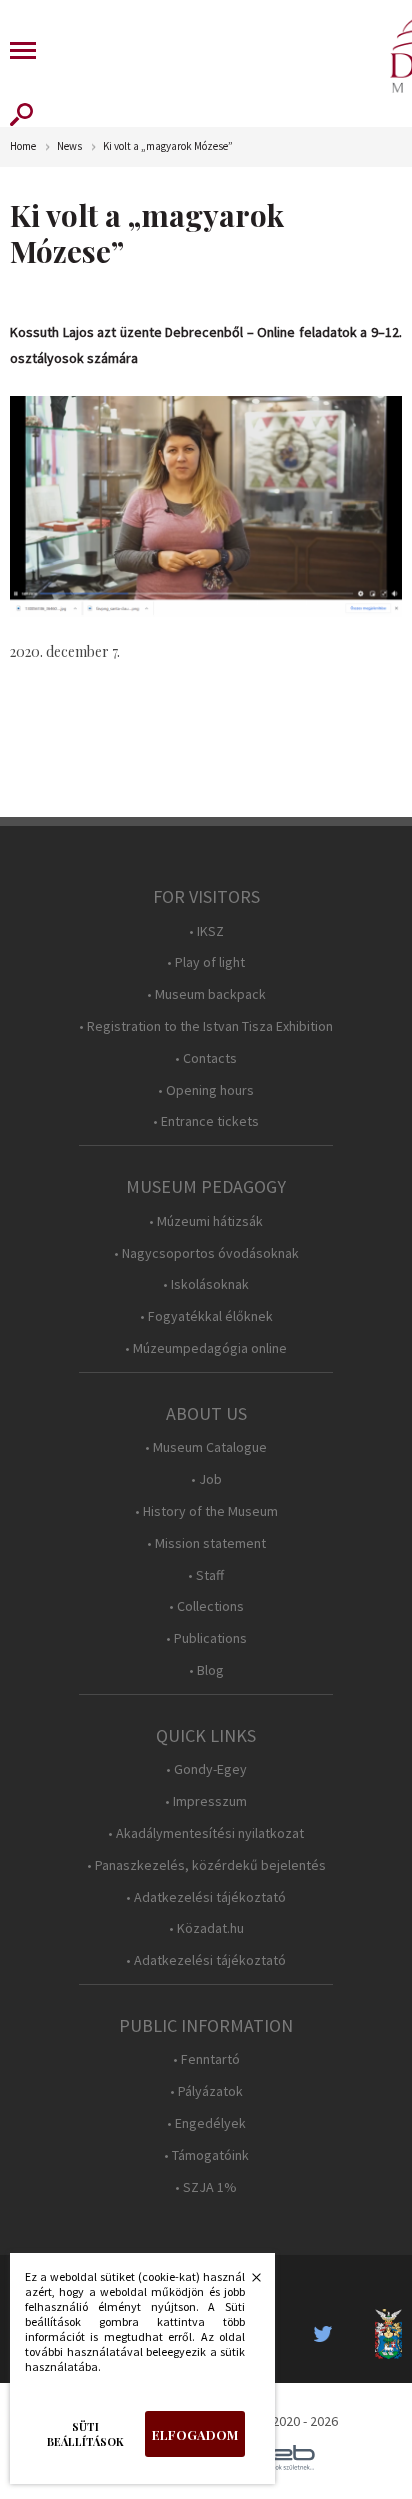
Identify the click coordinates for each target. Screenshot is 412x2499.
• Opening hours (206, 1090)
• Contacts (206, 1058)
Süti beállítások (85, 2434)
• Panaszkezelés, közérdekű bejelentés (206, 1865)
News (69, 146)
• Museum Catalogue (206, 1447)
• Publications (206, 1638)
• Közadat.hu (206, 1928)
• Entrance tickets (206, 1121)
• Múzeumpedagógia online (206, 1348)
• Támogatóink (206, 2155)
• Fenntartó (206, 2059)
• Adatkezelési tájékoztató (206, 1897)
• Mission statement (206, 1543)
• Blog (206, 1670)
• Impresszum (206, 1801)
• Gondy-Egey (206, 1769)
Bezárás (246, 2283)
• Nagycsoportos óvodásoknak (206, 1253)
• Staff (206, 1575)
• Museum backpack (206, 994)
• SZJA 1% (206, 2187)
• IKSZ (206, 931)
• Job (206, 1479)
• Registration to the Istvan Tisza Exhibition (206, 1026)
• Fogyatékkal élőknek (206, 1316)
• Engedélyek (206, 2123)
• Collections (206, 1606)
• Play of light (206, 962)
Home (23, 146)
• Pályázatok (206, 2091)
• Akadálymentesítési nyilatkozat (206, 1833)
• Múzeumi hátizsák (206, 1221)
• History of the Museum (206, 1511)
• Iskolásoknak (206, 1284)
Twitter (329, 2334)
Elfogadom (195, 2434)
